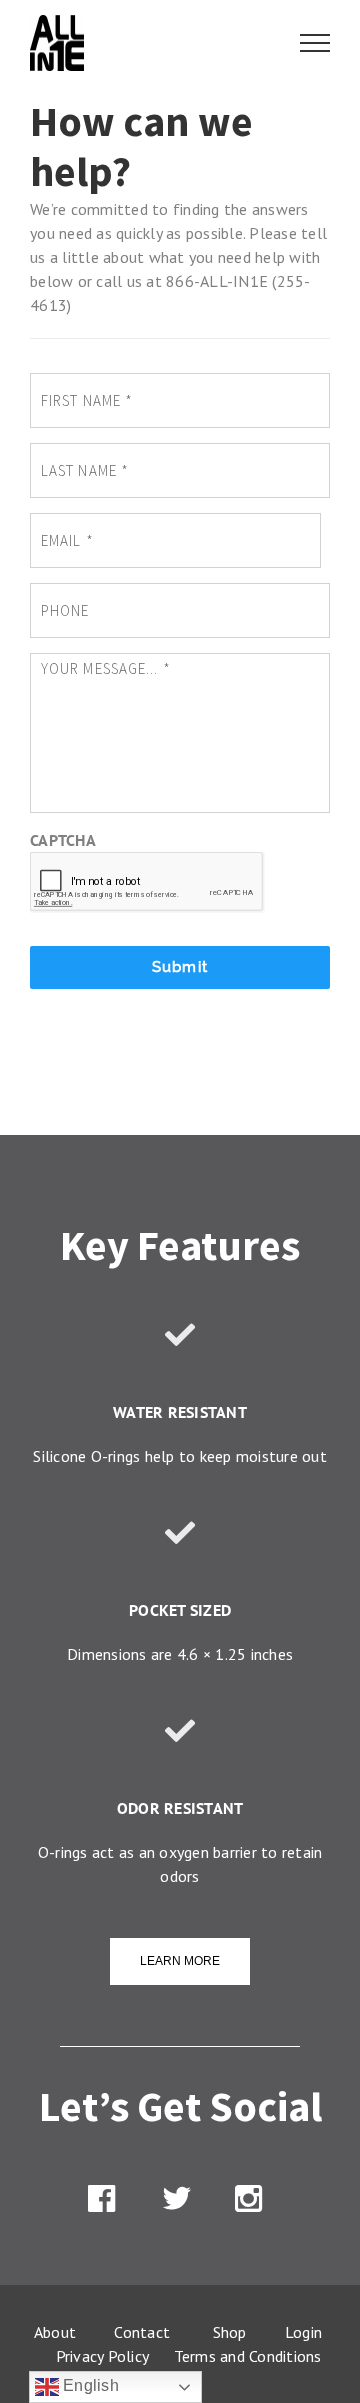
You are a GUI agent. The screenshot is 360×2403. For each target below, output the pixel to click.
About (55, 2332)
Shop (230, 2332)
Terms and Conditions (248, 2356)
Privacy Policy (106, 2356)
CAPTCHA (63, 840)
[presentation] (147, 882)
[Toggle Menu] (315, 43)
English (89, 2385)
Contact (142, 2332)
